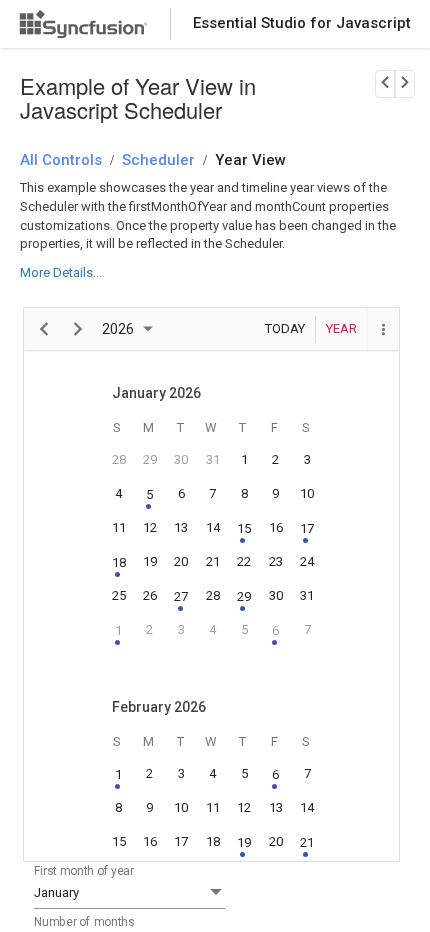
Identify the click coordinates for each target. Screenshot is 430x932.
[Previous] (44, 329)
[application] (211, 584)
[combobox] (129, 893)
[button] (383, 329)
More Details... (61, 272)
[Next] (78, 329)
